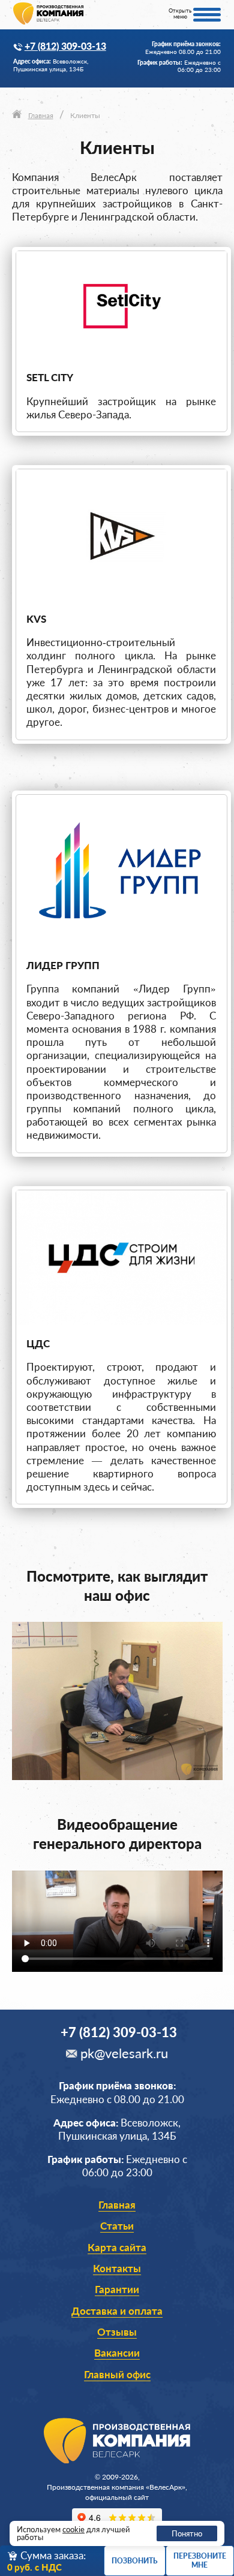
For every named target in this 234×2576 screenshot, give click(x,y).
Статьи (117, 2226)
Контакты (117, 2268)
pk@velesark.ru (124, 2053)
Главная (117, 2205)
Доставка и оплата (117, 2311)
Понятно (187, 2533)
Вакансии (117, 2353)
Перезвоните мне (200, 2560)
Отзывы (117, 2332)
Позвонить (134, 2561)
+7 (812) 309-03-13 (65, 46)
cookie (73, 2529)
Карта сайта (117, 2247)
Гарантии (117, 2289)
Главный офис (117, 2374)
